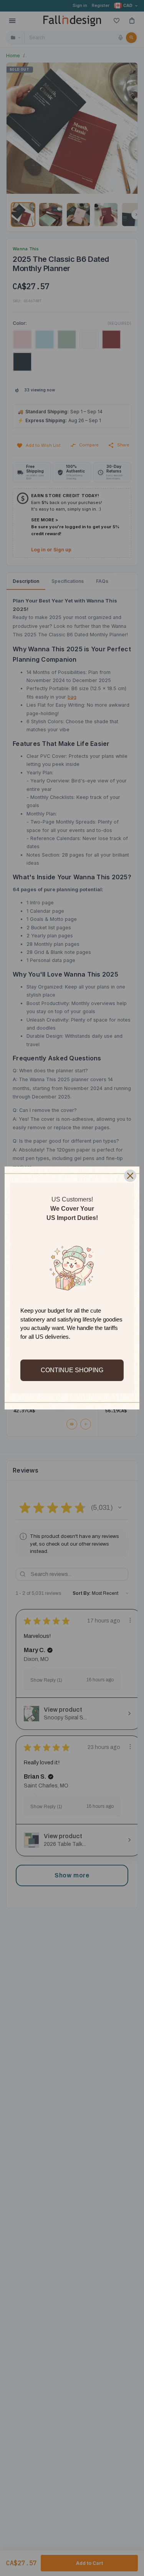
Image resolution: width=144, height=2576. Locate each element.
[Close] (130, 1176)
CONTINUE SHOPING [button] (72, 1370)
